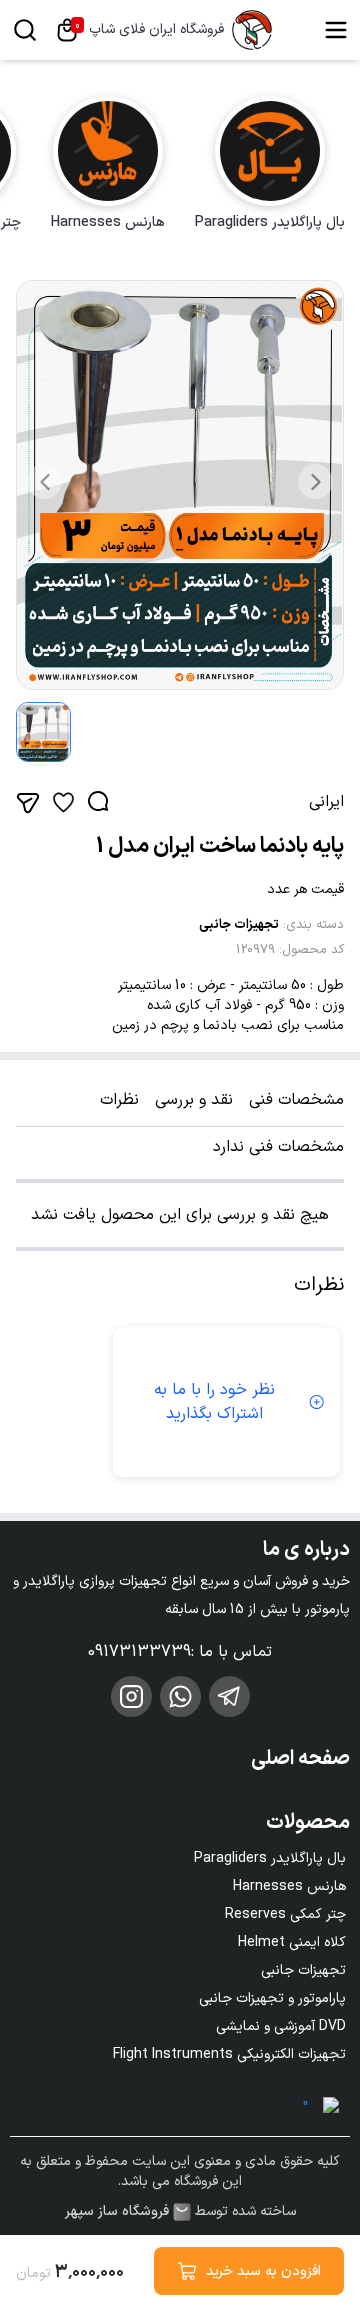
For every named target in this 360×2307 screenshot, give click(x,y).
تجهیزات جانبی (239, 925)
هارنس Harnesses (289, 1886)
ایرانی (326, 802)
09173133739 (139, 1652)
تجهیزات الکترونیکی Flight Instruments (229, 2054)
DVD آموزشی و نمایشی (281, 2026)
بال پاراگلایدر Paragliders (270, 1858)
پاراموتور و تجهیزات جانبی (272, 1998)
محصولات (308, 1823)
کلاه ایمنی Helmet (292, 1942)
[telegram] (229, 1696)
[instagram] (131, 1696)
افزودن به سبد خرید (263, 2271)
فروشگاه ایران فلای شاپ (156, 30)
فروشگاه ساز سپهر (117, 2212)
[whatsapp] (180, 1696)
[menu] (336, 30)
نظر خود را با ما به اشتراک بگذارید (214, 1402)
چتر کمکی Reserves (285, 1914)
